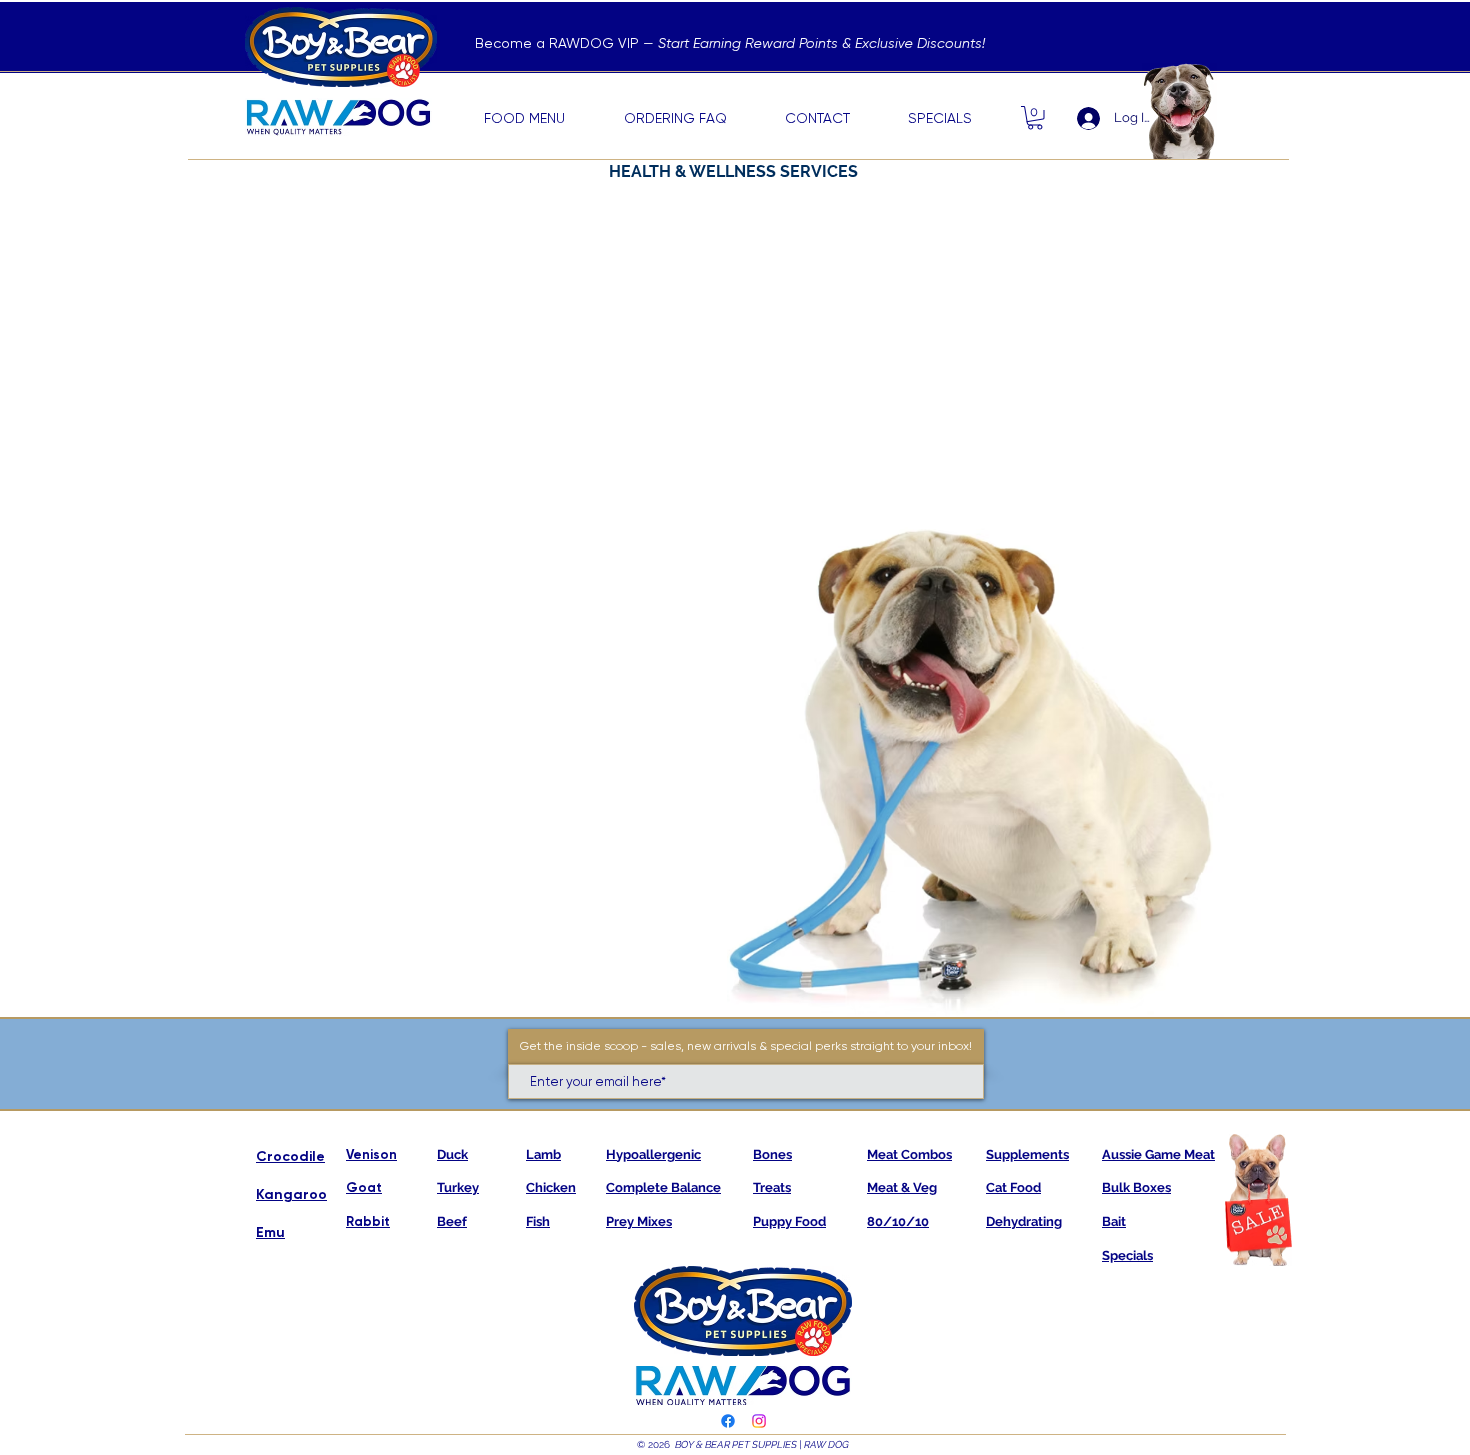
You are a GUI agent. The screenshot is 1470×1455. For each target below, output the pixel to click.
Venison (371, 1154)
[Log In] (1080, 118)
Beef (452, 1221)
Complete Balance (663, 1187)
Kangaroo (291, 1194)
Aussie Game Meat (1158, 1154)
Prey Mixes (639, 1221)
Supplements (1027, 1154)
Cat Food (1013, 1187)
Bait (1114, 1221)
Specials (1127, 1255)
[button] (1035, 118)
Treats (772, 1187)
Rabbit (368, 1221)
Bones (772, 1154)
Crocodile (290, 1156)
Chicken (551, 1187)
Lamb (543, 1154)
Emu (270, 1232)
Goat (364, 1187)
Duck (452, 1154)
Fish (538, 1221)
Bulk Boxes (1136, 1187)
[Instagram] (759, 1421)
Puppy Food (789, 1221)
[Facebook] (728, 1421)
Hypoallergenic (653, 1154)
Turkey (458, 1187)
